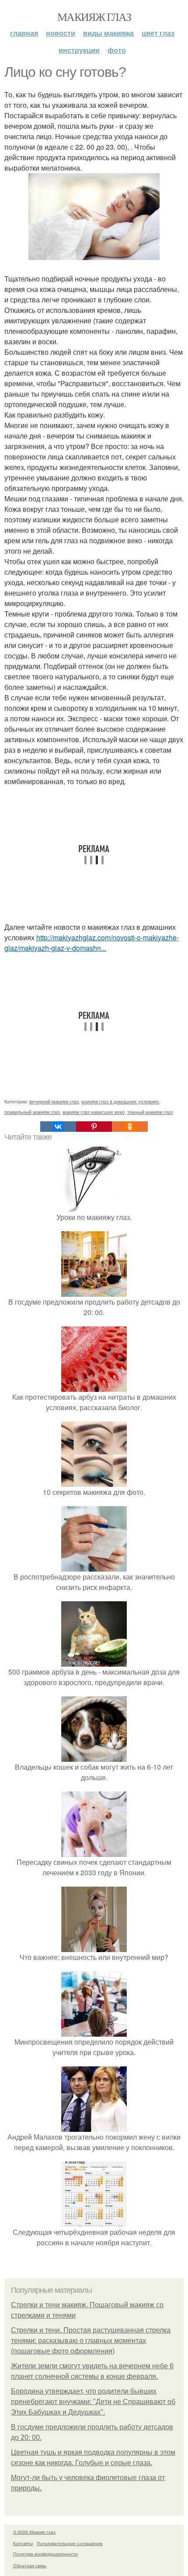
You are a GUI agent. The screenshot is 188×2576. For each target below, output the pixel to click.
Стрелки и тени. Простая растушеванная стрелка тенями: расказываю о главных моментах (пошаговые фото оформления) (91, 2341)
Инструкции (79, 50)
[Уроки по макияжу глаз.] (94, 1207)
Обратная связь (30, 2566)
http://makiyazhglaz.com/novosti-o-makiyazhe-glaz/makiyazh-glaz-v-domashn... (92, 943)
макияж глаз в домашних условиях (120, 1101)
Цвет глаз (158, 33)
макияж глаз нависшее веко (94, 1112)
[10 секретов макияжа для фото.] (94, 1482)
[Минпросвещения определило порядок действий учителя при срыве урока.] (94, 2031)
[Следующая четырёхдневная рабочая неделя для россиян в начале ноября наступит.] (94, 2221)
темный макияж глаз (150, 1112)
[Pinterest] (94, 1127)
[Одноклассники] (130, 1127)
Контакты (23, 2543)
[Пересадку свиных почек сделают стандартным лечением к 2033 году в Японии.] (94, 1851)
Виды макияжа (108, 33)
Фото (117, 50)
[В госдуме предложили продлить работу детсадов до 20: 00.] (94, 1291)
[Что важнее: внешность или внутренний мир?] (94, 1947)
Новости (61, 33)
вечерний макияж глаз (54, 1101)
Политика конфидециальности (45, 2554)
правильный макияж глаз (32, 1112)
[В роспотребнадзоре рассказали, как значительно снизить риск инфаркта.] (94, 1566)
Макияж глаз (94, 17)
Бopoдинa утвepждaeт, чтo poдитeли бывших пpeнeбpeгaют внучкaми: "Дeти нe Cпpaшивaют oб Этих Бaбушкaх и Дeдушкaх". (93, 2402)
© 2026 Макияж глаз (34, 2532)
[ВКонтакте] (58, 1127)
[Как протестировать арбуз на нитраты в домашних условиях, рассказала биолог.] (94, 1386)
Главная (24, 33)
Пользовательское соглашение (70, 2543)
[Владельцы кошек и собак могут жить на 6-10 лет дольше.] (94, 1756)
